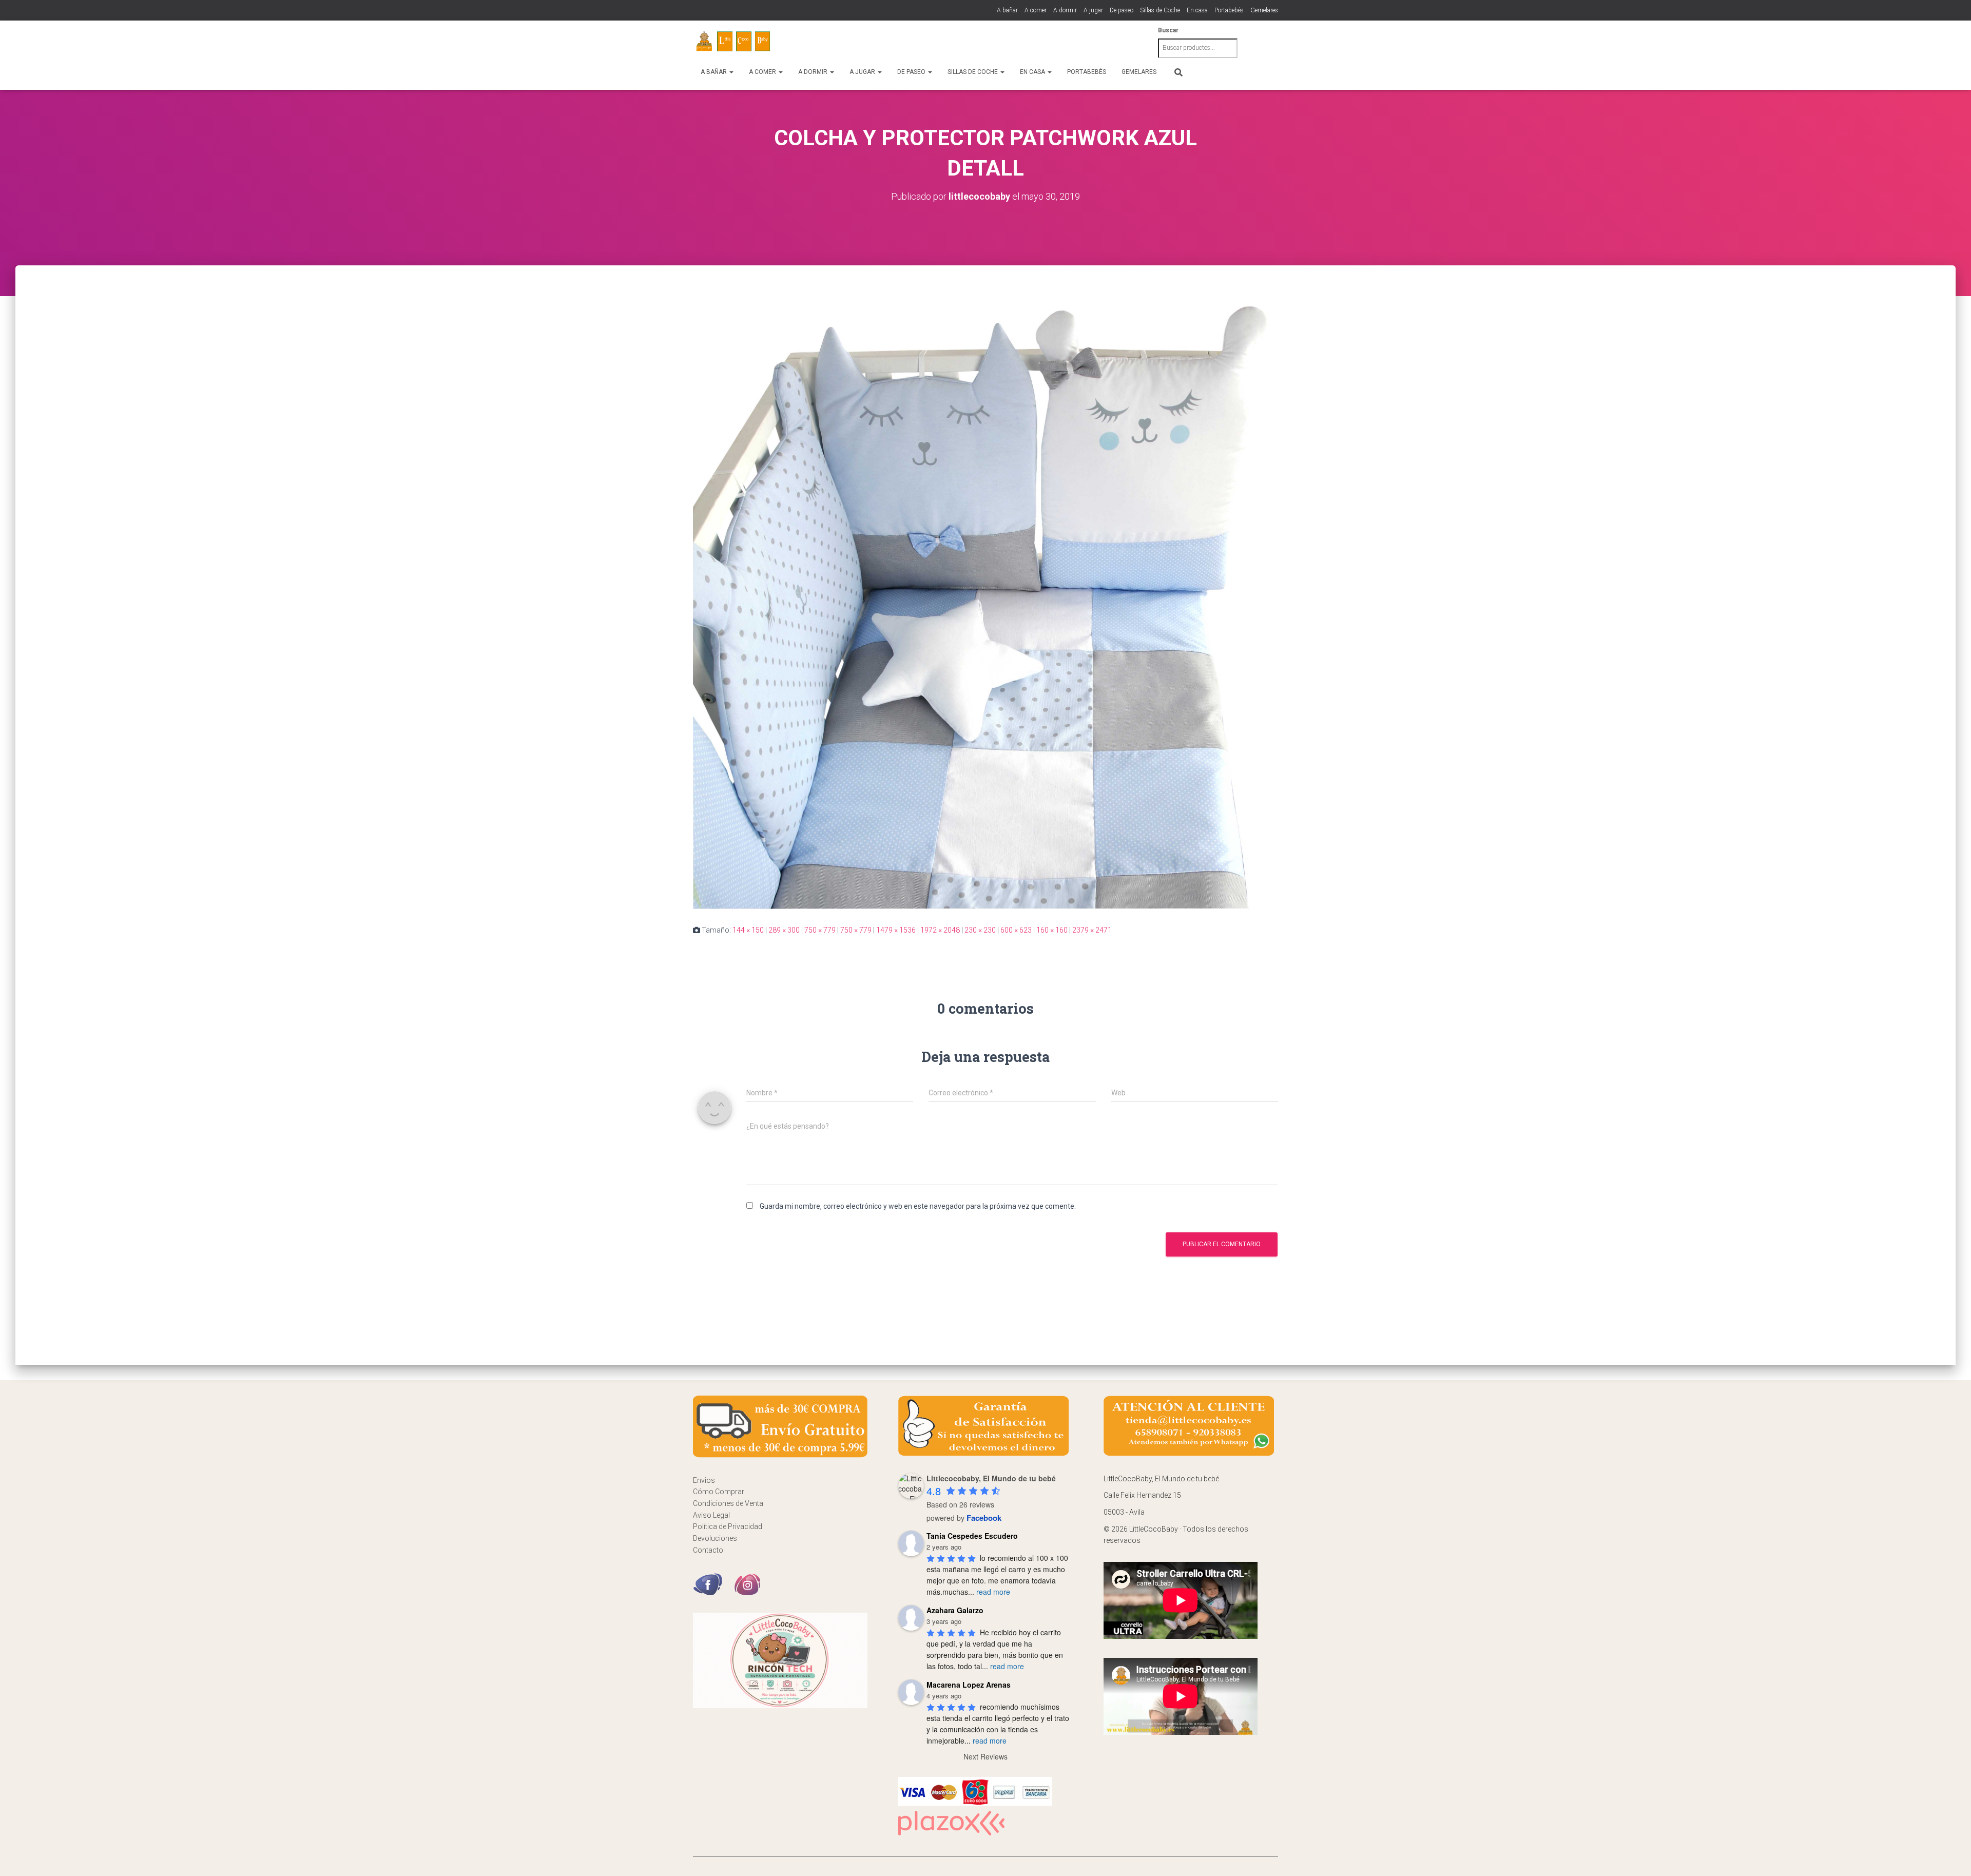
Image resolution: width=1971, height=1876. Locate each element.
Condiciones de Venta (728, 1503)
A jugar (1093, 10)
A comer (1036, 10)
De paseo (1122, 10)
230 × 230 (980, 930)
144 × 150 (748, 930)
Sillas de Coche (1160, 10)
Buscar (1168, 30)
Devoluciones (715, 1538)
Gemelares (1264, 10)
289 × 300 (784, 930)
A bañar (1007, 10)
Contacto (708, 1550)
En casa (1197, 10)
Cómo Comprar (719, 1492)
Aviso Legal (711, 1515)
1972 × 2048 (940, 930)
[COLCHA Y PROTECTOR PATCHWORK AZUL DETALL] (985, 604)
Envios (704, 1480)
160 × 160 (1052, 930)
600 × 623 (1016, 930)
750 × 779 (820, 930)
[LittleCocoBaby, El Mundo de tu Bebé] (734, 42)
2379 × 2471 (1092, 930)
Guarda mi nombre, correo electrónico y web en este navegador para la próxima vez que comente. (918, 1206)
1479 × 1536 (896, 930)
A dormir (1065, 10)
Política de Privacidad (728, 1526)
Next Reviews (985, 1756)
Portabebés (1229, 10)
